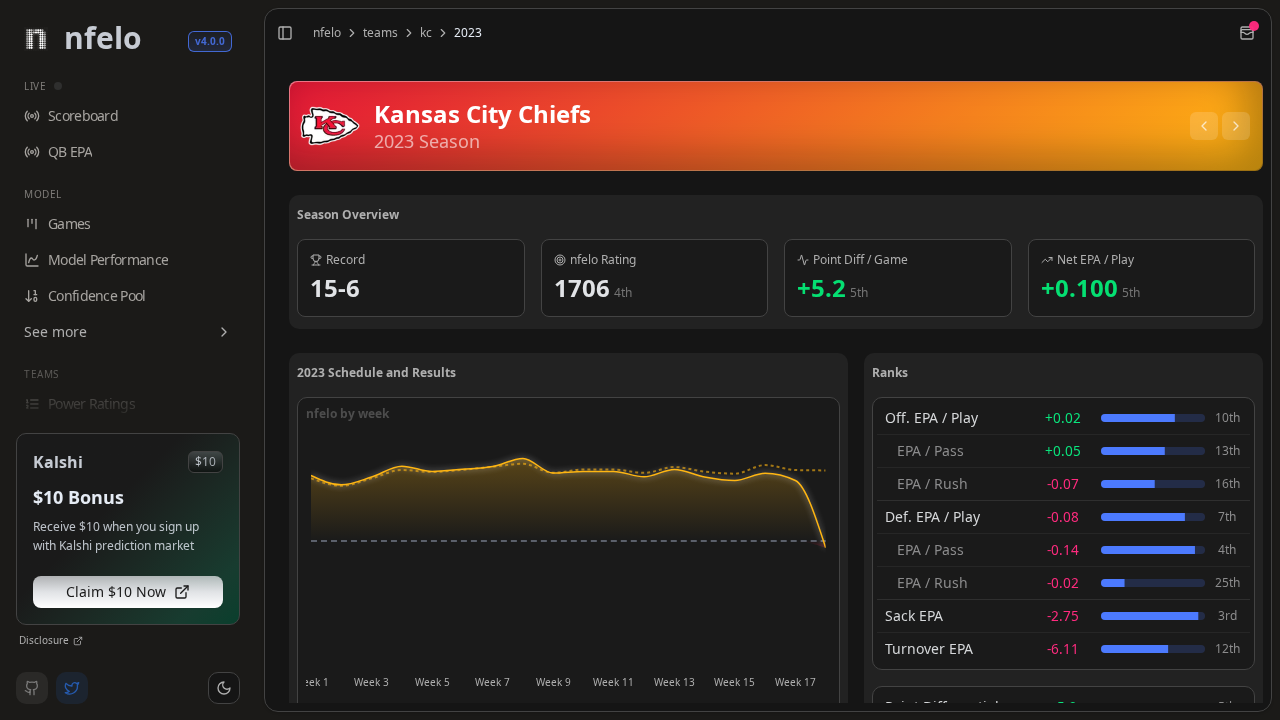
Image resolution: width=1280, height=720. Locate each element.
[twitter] (72, 688)
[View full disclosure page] (78, 641)
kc (426, 33)
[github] (32, 688)
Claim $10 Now (116, 591)
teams (380, 33)
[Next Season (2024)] (1236, 126)
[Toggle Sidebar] (256, 360)
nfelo (327, 33)
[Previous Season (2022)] (1204, 126)
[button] (224, 688)
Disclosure (44, 640)
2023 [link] (468, 33)
